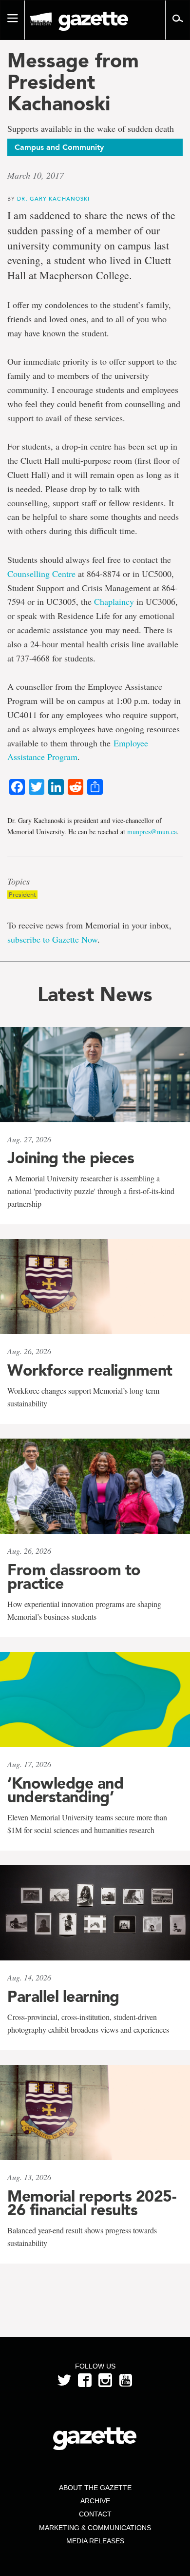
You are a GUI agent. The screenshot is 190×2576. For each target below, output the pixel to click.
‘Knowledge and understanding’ (65, 1790)
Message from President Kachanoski (73, 82)
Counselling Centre (41, 574)
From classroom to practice (74, 1577)
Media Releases (95, 2541)
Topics (19, 882)
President (22, 895)
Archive (95, 2501)
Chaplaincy (114, 601)
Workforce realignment (90, 1370)
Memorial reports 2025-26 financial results (92, 2203)
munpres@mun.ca (152, 832)
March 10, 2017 (36, 175)
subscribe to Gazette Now (52, 939)
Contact (95, 2514)
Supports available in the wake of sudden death (91, 129)
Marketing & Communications (95, 2528)
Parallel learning (63, 1997)
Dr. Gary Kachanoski (53, 198)
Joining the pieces (71, 1158)
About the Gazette (95, 2488)
